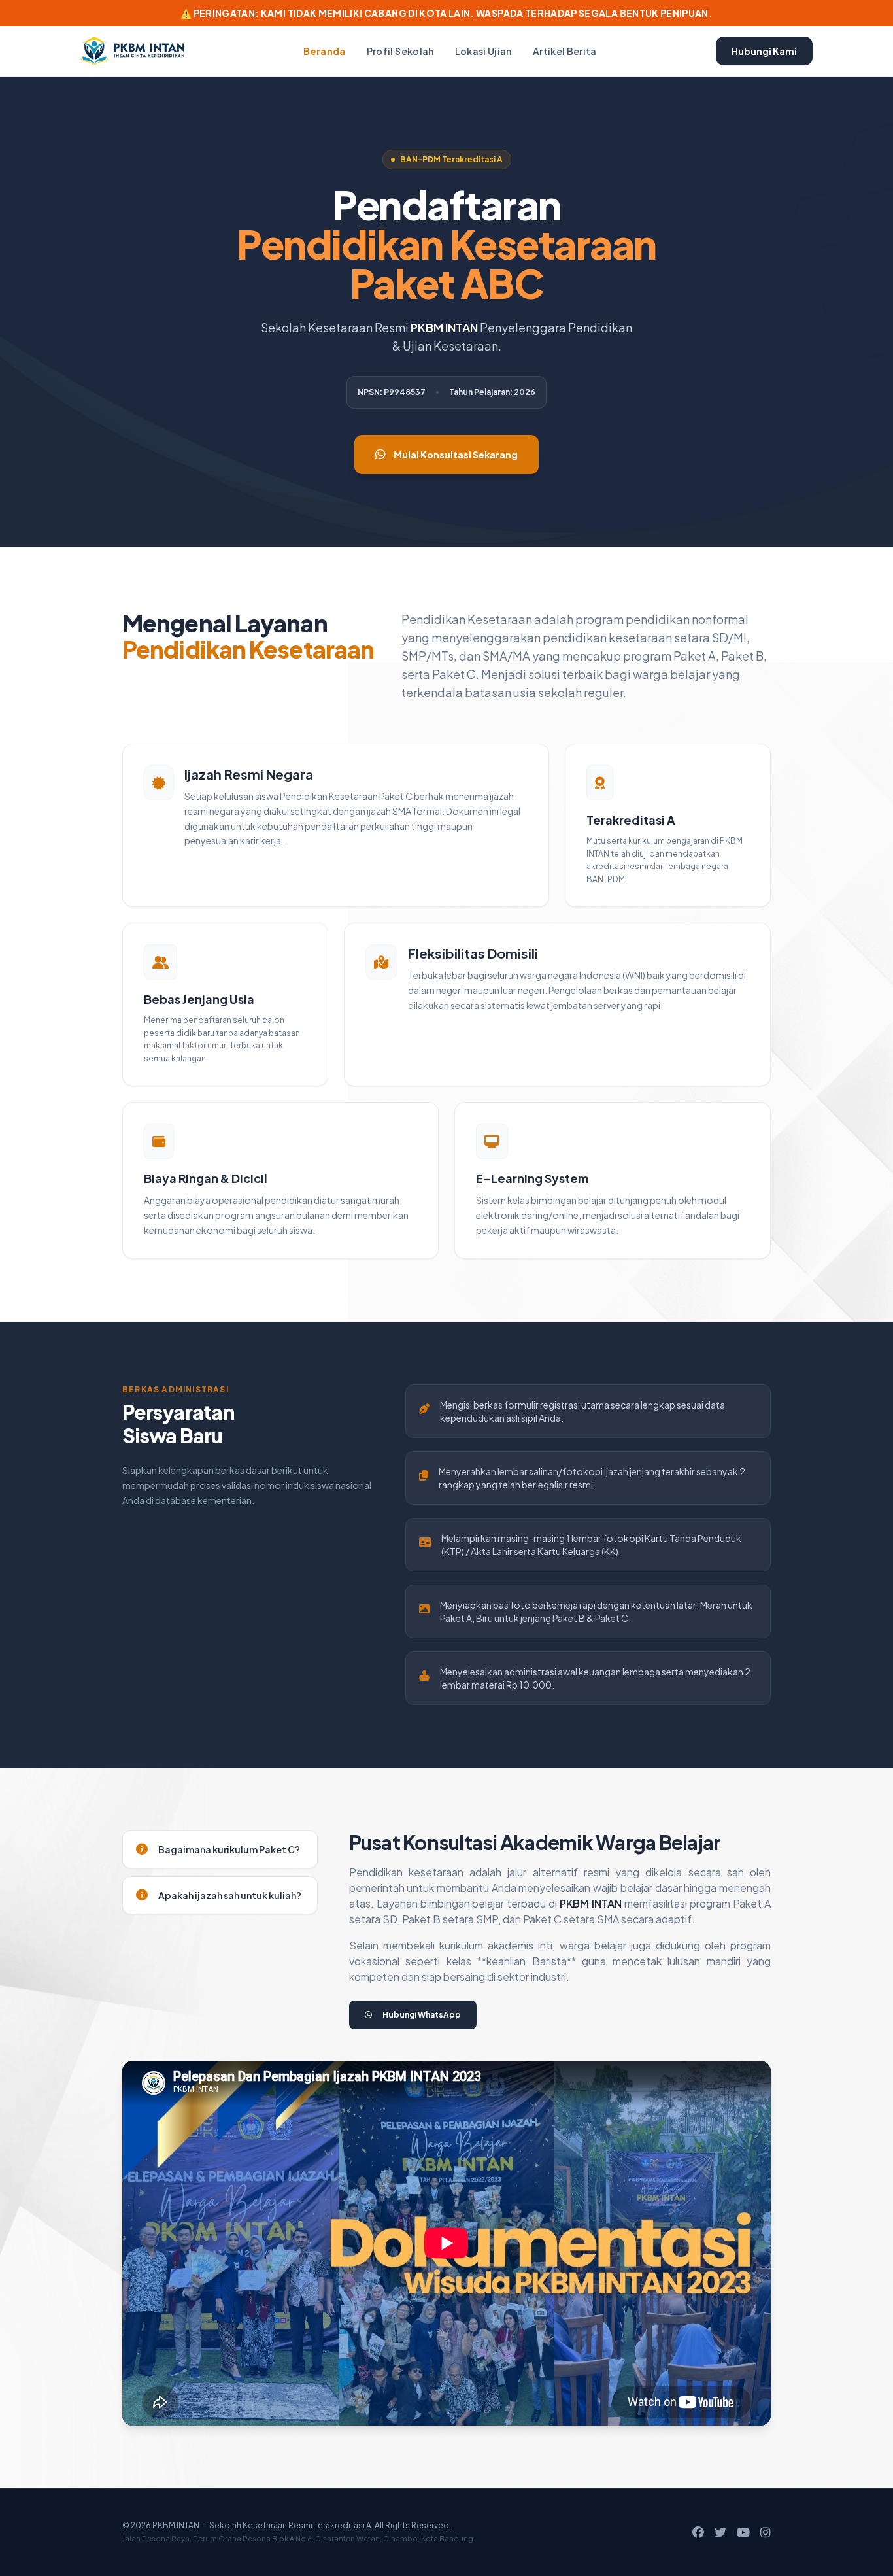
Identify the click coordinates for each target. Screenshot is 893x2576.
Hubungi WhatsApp (422, 2015)
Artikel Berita (565, 51)
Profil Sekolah (400, 51)
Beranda (324, 51)
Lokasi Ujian (483, 51)
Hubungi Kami (764, 51)
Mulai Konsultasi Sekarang (456, 455)
